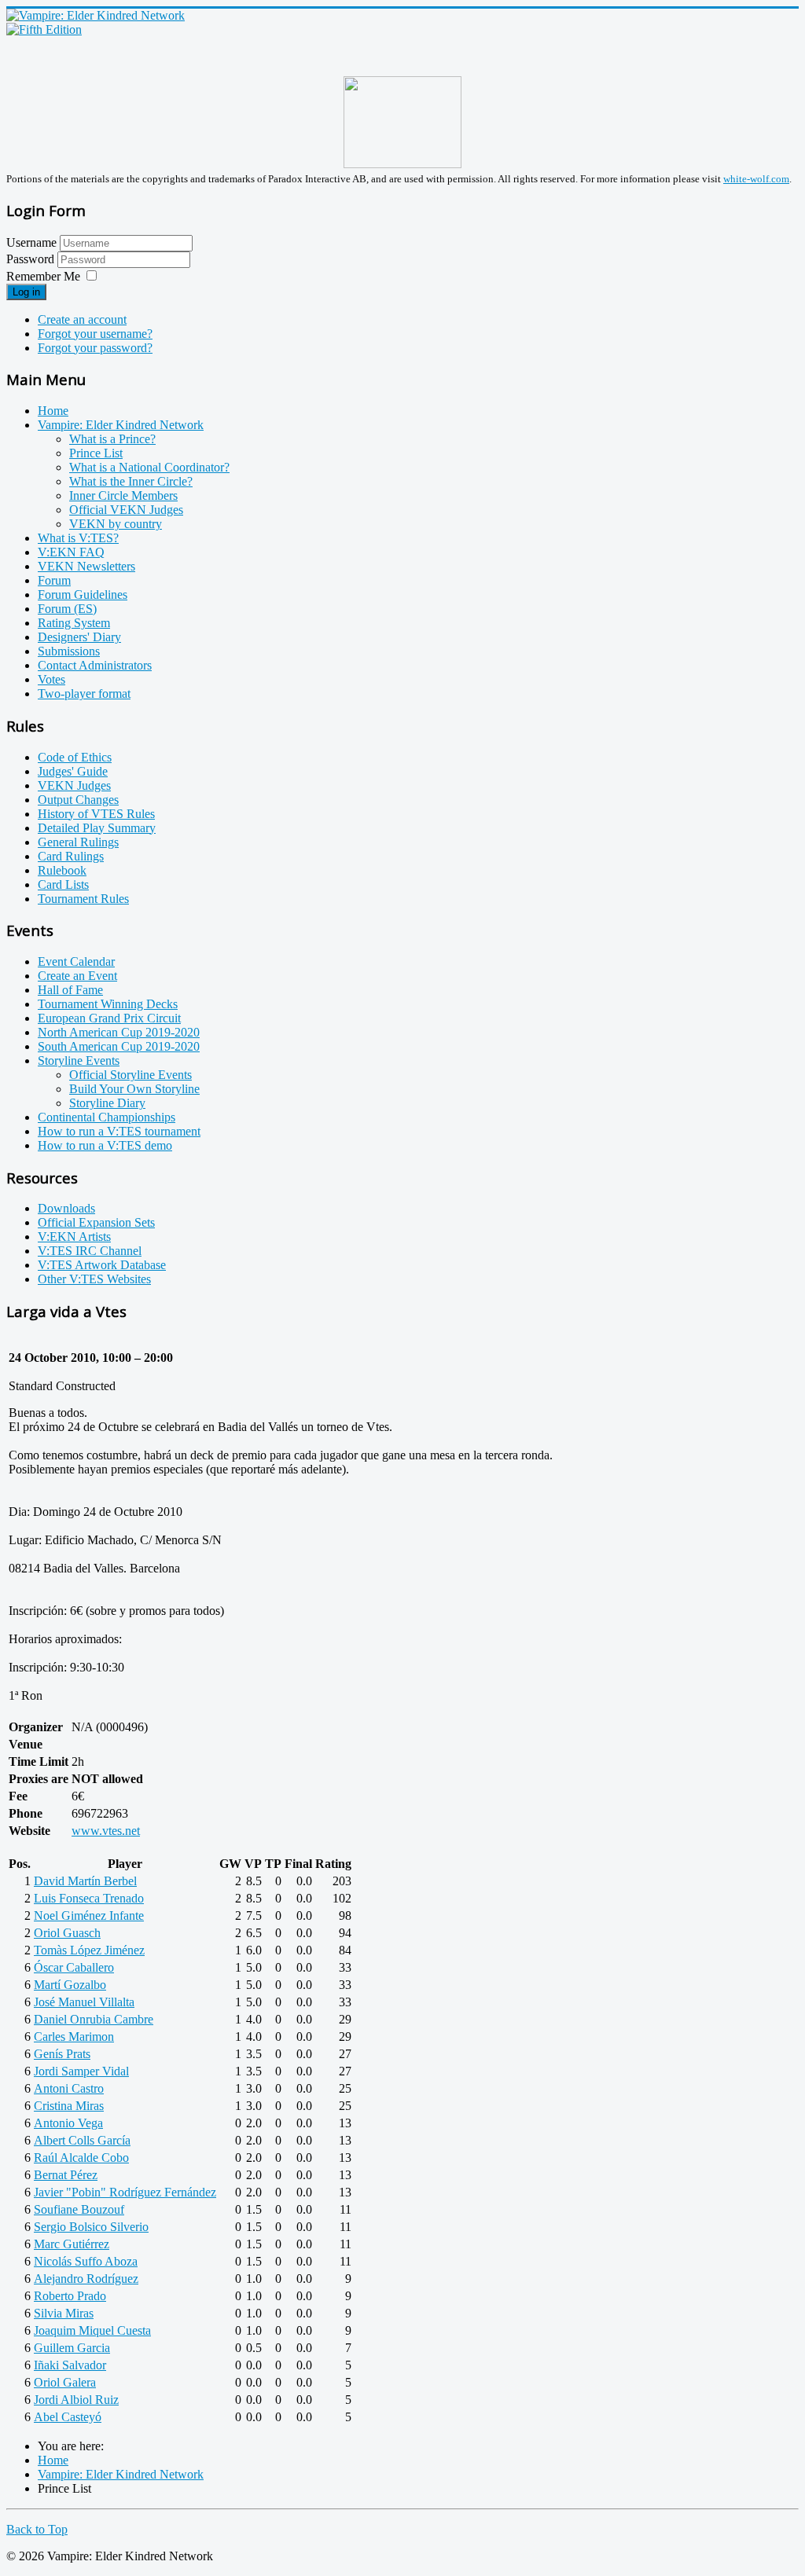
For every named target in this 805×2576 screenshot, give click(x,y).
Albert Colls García (82, 2140)
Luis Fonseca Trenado (89, 1898)
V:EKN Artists (74, 1237)
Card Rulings (71, 856)
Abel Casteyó (68, 2417)
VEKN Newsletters (86, 566)
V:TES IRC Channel (90, 1251)
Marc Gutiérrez (72, 2244)
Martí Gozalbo (70, 1985)
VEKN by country (116, 524)
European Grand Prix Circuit (109, 1018)
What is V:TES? (78, 538)
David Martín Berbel (85, 1881)
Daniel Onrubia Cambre (94, 2019)
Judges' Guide (73, 771)
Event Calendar (76, 961)
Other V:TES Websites (94, 1279)
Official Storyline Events (130, 1075)
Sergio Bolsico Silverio (91, 2227)
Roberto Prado (70, 2296)
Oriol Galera (65, 2382)
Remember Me (43, 276)
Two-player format (84, 694)
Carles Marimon (74, 2037)
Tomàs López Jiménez (89, 1950)
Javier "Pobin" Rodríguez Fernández (125, 2192)
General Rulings (78, 842)
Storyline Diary (107, 1103)
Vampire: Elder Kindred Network (121, 425)
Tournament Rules (83, 899)
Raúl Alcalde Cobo (81, 2158)
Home (53, 411)
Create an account (82, 319)
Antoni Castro (69, 2088)
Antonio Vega (68, 2123)
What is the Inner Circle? (131, 481)
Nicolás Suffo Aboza (86, 2261)
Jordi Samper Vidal (81, 2071)
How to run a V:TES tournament (119, 1131)
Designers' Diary (79, 637)
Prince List (96, 453)
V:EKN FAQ (71, 552)
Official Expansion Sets (96, 1222)
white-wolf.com (756, 179)
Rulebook (62, 870)
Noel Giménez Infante (89, 1915)
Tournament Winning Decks (108, 1004)
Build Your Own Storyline (134, 1089)
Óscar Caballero (74, 1967)
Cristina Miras (69, 2106)
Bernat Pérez (66, 2175)
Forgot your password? (95, 348)
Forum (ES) (67, 609)
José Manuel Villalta (84, 2002)
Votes (51, 679)
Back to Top (37, 2529)
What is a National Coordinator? (149, 467)
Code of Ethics (75, 757)
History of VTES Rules (96, 814)
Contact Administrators (95, 665)
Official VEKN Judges (126, 510)
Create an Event (77, 976)
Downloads (66, 1208)
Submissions (69, 651)
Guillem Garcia (72, 2348)
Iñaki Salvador (70, 2365)
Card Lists (63, 884)
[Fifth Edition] (44, 29)
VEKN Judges (74, 785)
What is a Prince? (112, 439)
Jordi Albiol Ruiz (76, 2400)
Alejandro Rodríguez (86, 2279)
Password (32, 259)
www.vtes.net (106, 1831)
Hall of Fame (70, 990)
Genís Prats (62, 2054)
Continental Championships (107, 1117)
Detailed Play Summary (97, 828)
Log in (26, 292)
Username (31, 242)
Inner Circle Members (123, 495)
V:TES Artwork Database (102, 1265)
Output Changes (78, 800)
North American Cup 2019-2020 (119, 1032)
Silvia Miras (64, 2313)
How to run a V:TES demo (105, 1145)
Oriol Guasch (67, 1933)
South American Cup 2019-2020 (119, 1046)
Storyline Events (79, 1060)
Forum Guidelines (83, 594)
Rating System (74, 623)
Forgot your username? (95, 334)
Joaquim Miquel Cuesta (92, 2330)
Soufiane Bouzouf (79, 2209)
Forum (54, 580)
